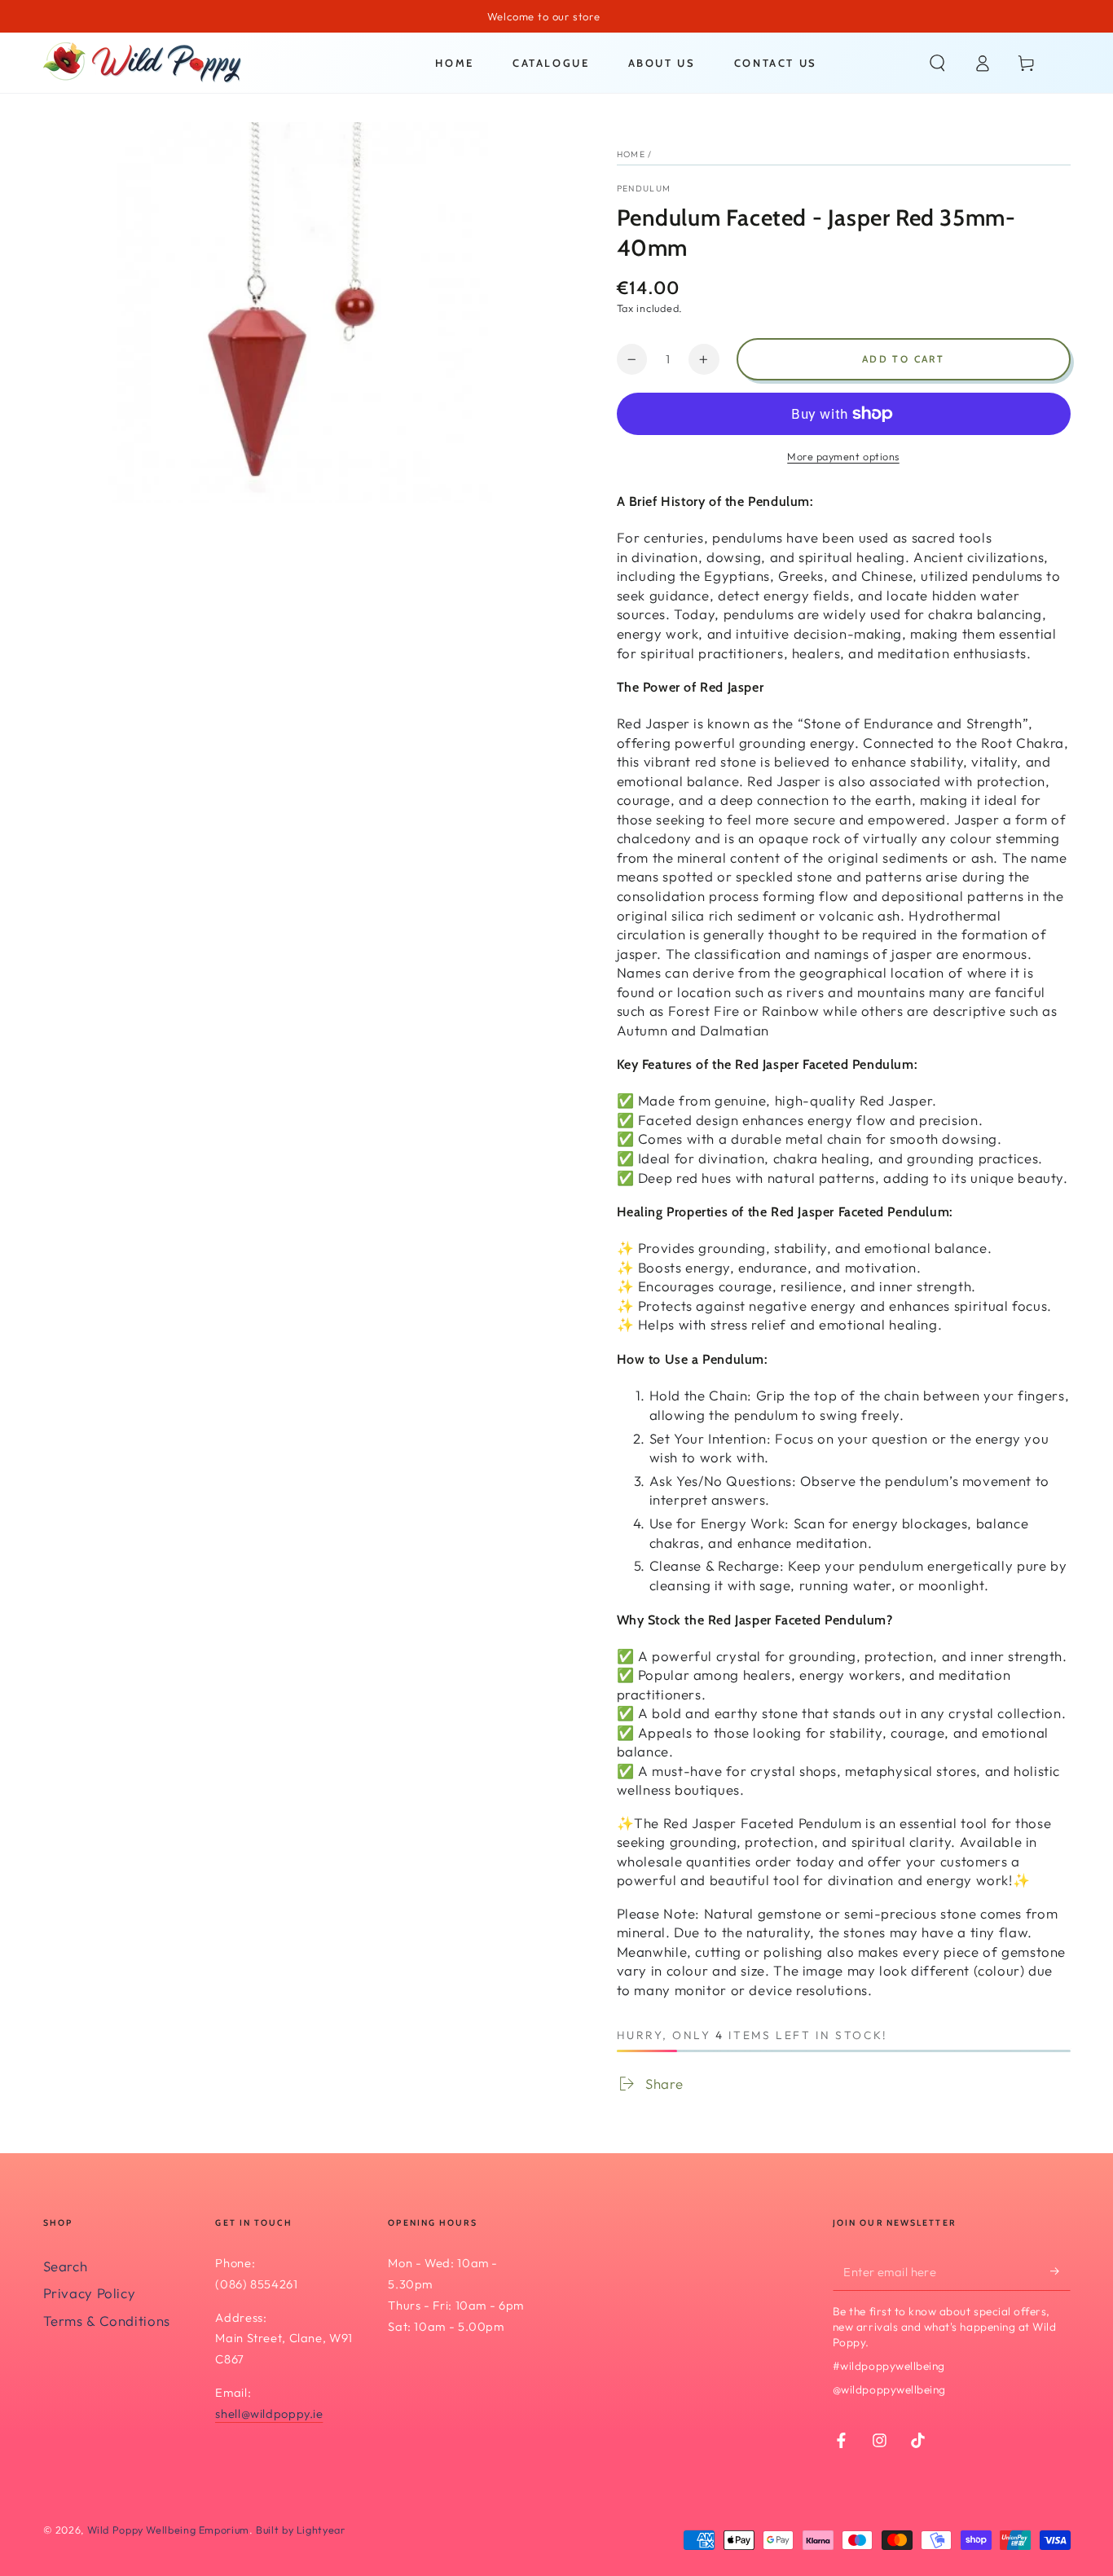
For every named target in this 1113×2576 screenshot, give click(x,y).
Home (631, 154)
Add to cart (903, 359)
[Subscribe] (1060, 2271)
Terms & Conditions (107, 2321)
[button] (937, 63)
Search (66, 2266)
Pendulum (644, 188)
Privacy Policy (90, 2293)
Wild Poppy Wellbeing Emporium (168, 2530)
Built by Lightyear (300, 2530)
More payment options (843, 456)
